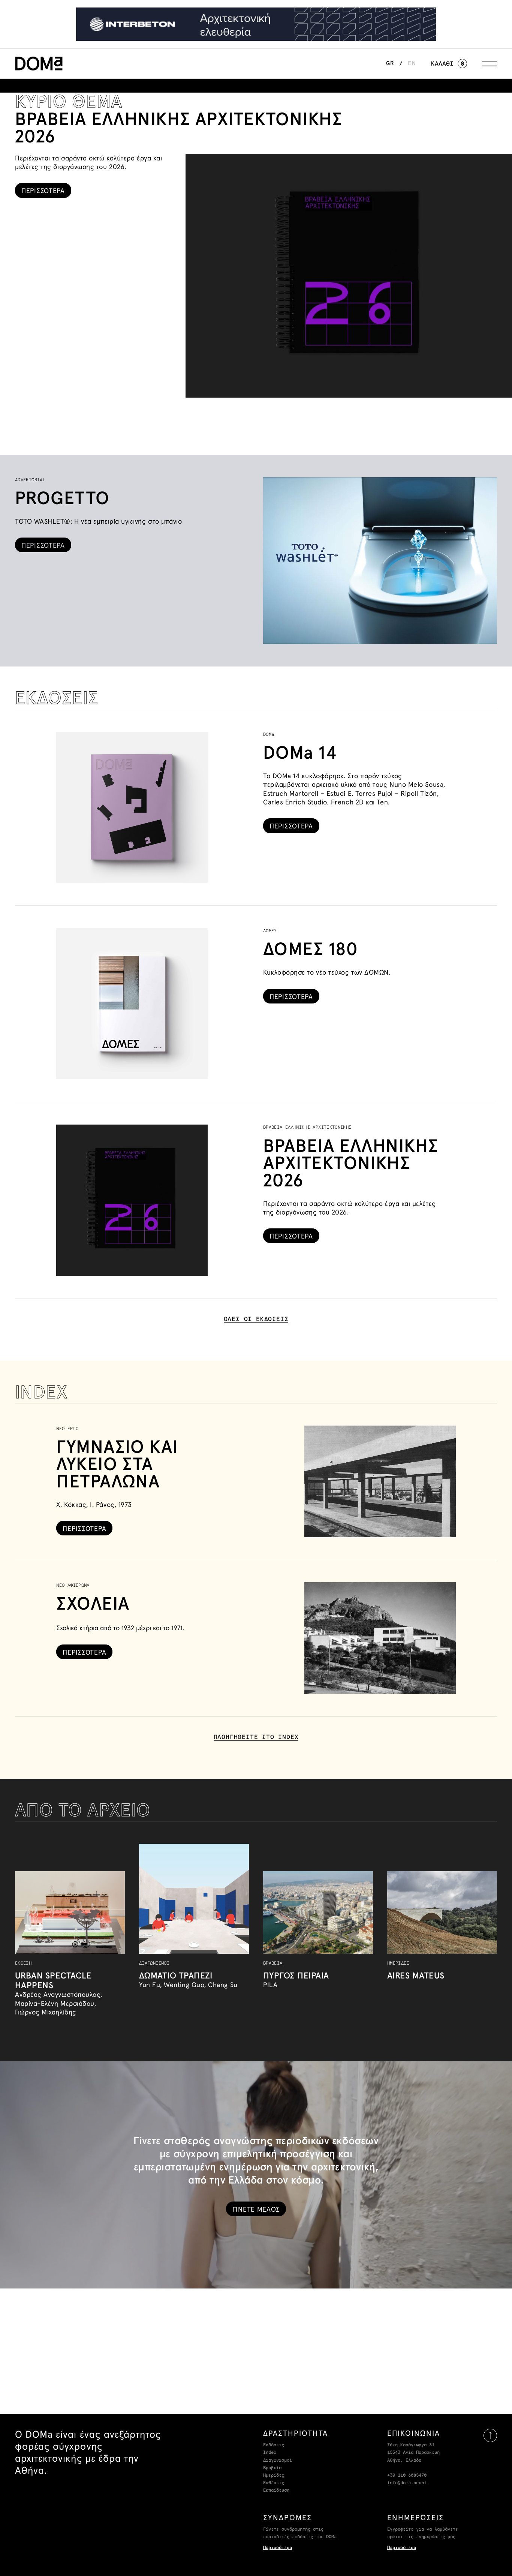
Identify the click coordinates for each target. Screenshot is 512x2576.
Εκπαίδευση (276, 2491)
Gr (390, 63)
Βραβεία (272, 2468)
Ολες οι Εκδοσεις (256, 1319)
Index (270, 2453)
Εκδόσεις (274, 2445)
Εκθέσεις (274, 2483)
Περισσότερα (278, 2548)
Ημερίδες (274, 2476)
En (412, 63)
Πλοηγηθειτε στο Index (256, 1737)
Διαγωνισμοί (278, 2461)
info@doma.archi (407, 2483)
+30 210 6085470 (407, 2476)
